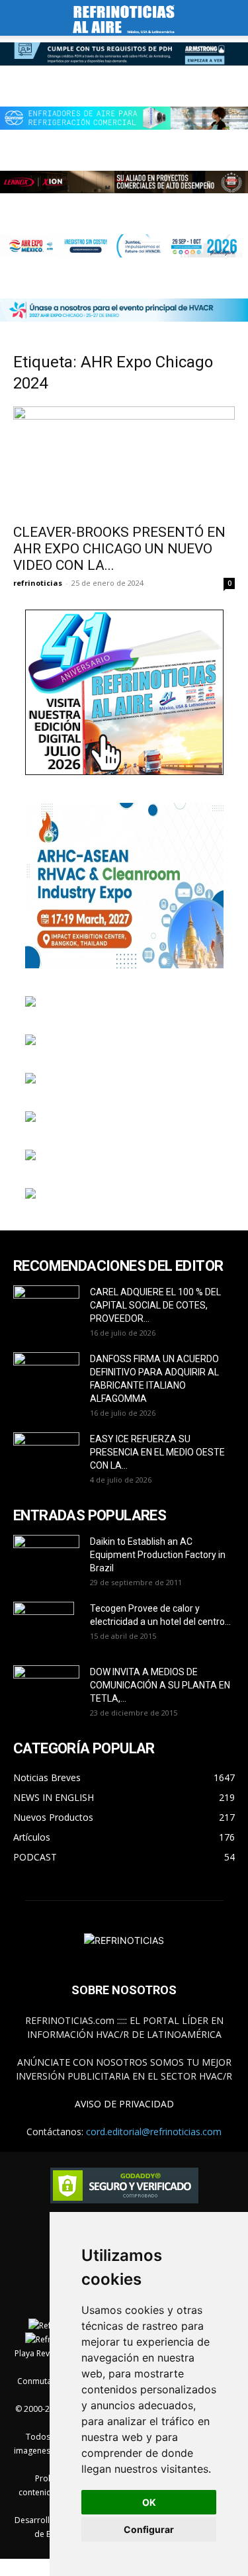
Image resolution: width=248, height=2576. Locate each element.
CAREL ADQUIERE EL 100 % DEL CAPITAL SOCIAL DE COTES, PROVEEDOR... (155, 1305)
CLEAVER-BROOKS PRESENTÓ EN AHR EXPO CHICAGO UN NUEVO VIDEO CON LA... (119, 549)
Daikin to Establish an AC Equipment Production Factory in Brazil (158, 1555)
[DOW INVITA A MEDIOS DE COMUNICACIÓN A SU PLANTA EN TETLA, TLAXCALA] (46, 1685)
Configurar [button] (149, 2529)
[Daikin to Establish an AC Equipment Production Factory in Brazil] (46, 1558)
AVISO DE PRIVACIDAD (124, 2104)
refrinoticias (38, 583)
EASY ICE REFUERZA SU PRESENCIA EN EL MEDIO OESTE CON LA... (157, 1452)
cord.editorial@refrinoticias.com (154, 2132)
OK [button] (149, 2502)
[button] (22, 18)
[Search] (229, 18)
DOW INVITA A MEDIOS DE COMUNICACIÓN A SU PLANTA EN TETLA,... (160, 1685)
